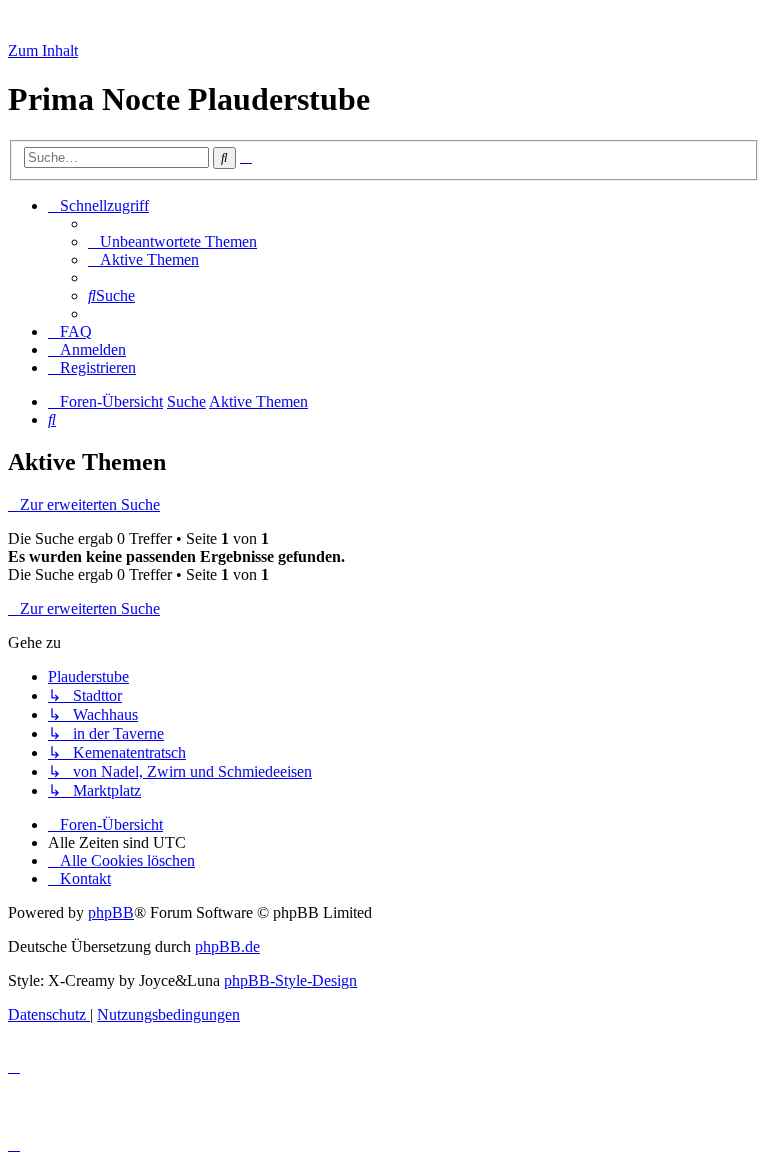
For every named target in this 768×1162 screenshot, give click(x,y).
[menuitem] (172, 241)
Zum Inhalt (43, 50)
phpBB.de (227, 946)
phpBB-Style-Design (290, 980)
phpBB (111, 912)
